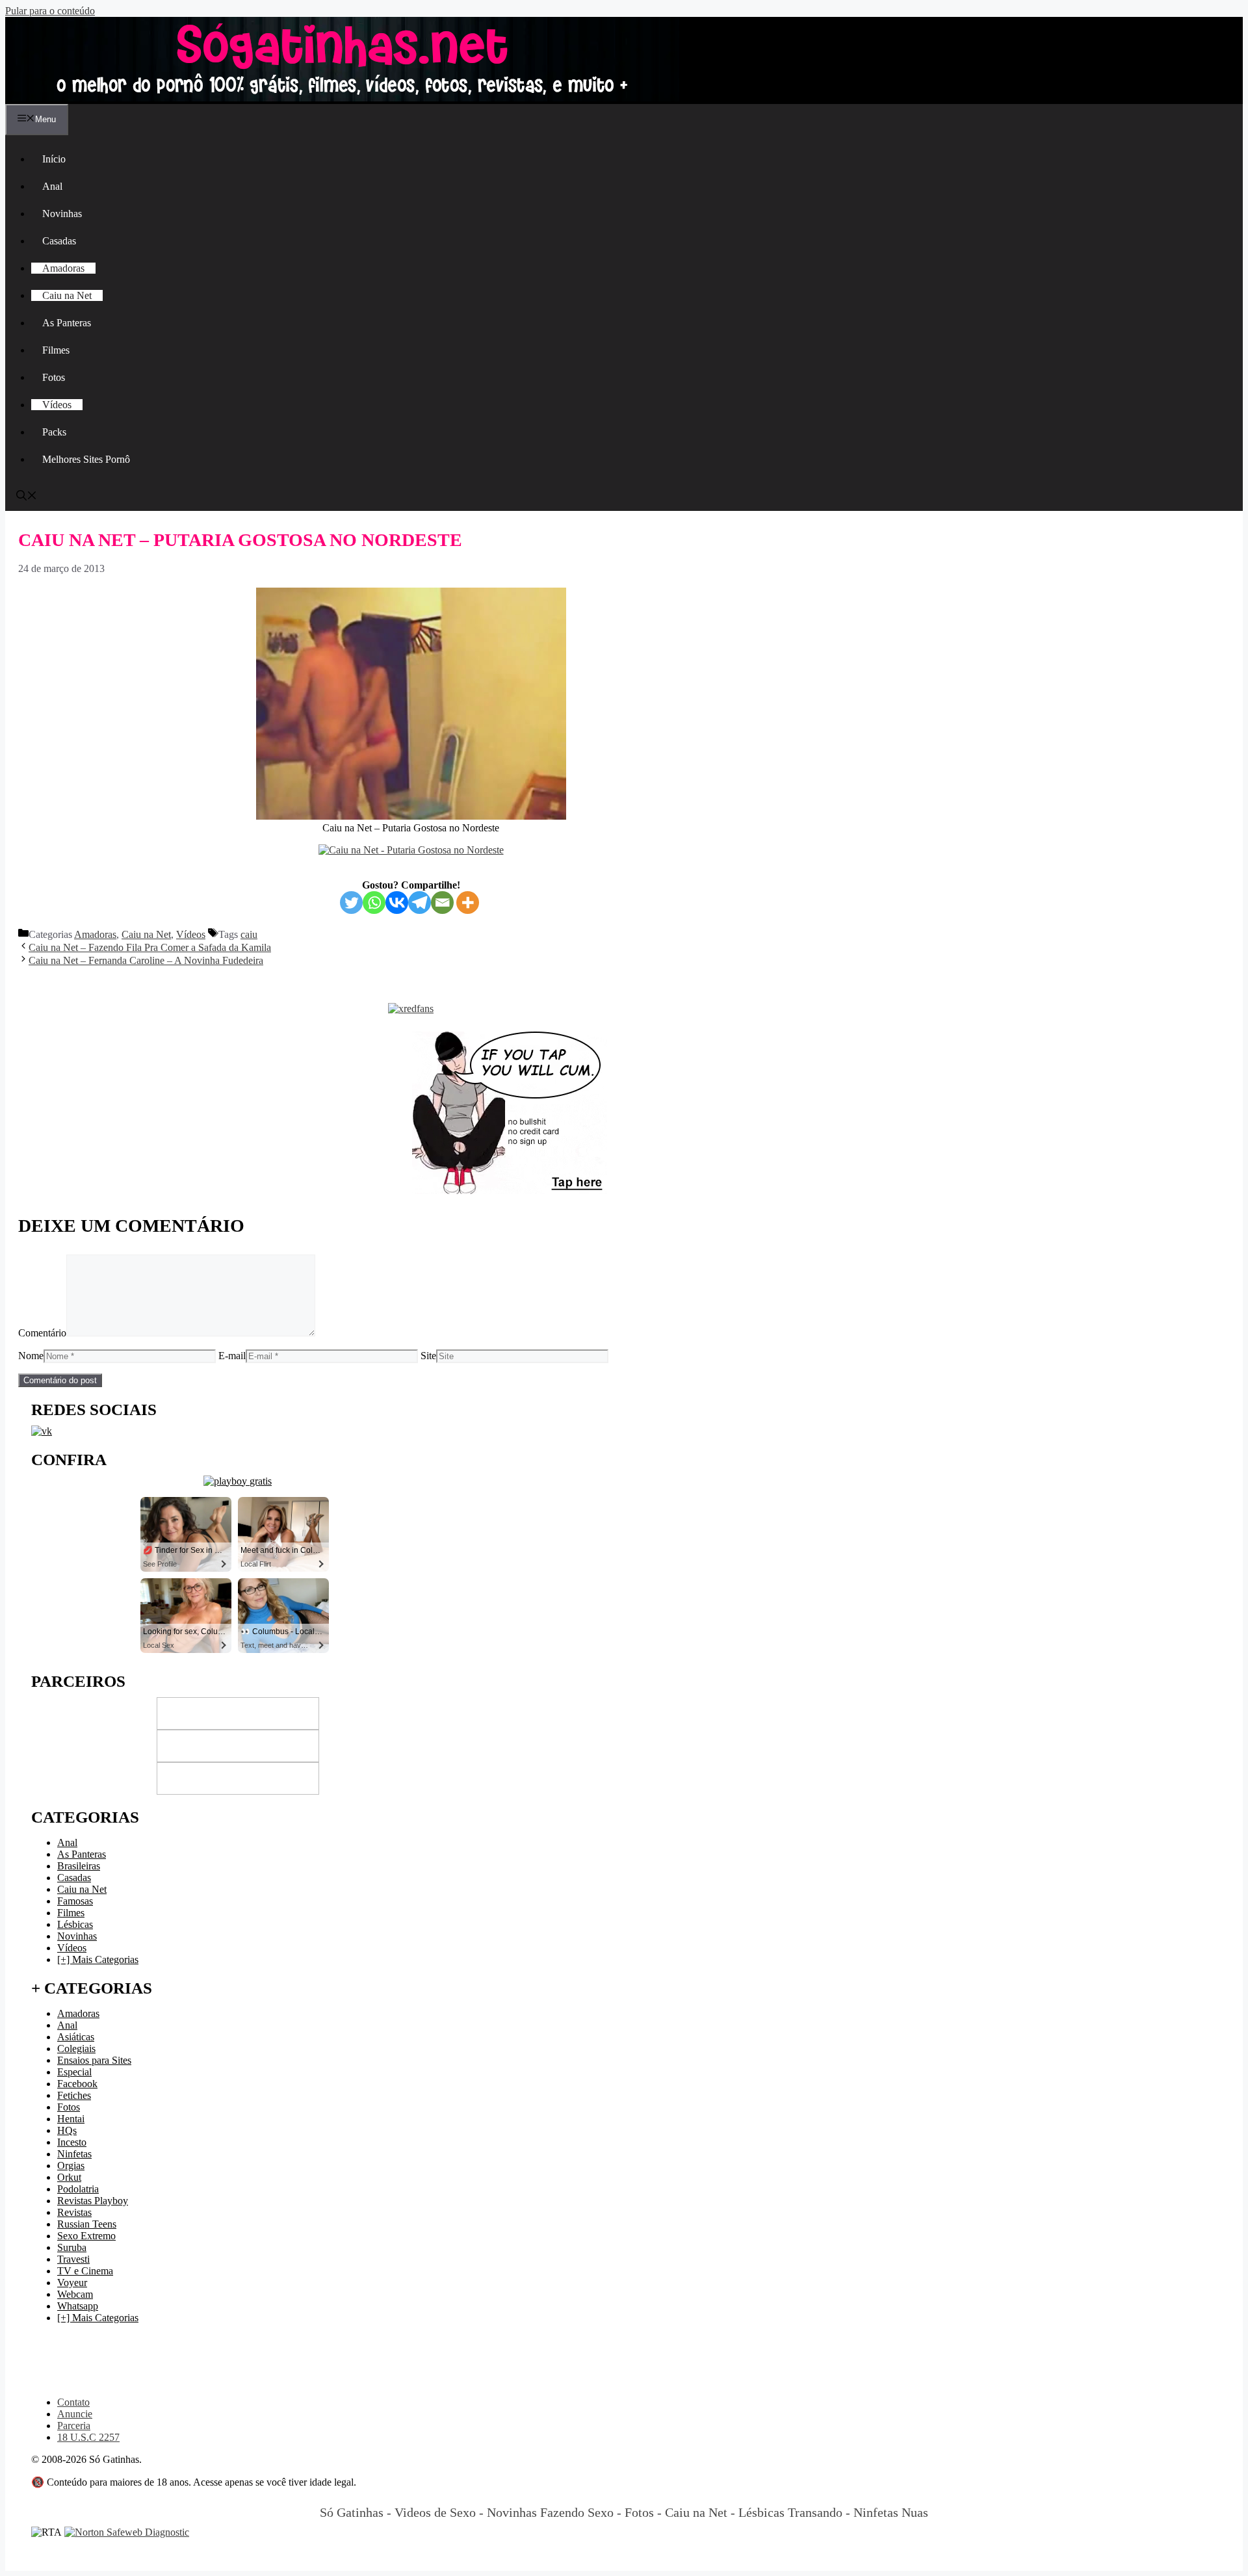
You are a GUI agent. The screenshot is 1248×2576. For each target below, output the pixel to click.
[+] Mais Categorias (98, 1959)
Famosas (75, 1901)
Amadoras (63, 268)
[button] (27, 497)
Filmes (56, 350)
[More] (468, 903)
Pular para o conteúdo (50, 11)
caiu (249, 934)
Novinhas (62, 214)
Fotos (54, 377)
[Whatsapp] (374, 903)
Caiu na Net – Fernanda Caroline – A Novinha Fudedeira (146, 960)
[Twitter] (351, 903)
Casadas (59, 241)
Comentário (42, 1333)
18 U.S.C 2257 (88, 2437)
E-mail (232, 1356)
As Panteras (67, 323)
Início (54, 159)
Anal (52, 186)
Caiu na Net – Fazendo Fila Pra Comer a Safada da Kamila (150, 947)
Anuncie (75, 2414)
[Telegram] (420, 903)
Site (428, 1356)
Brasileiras (79, 1866)
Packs (54, 432)
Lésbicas (75, 1924)
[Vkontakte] (397, 903)
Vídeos (57, 405)
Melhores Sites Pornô (86, 459)
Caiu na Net (67, 295)
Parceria (74, 2426)
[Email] (442, 903)
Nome (31, 1356)
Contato (73, 2402)
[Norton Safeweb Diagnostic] (127, 2532)
